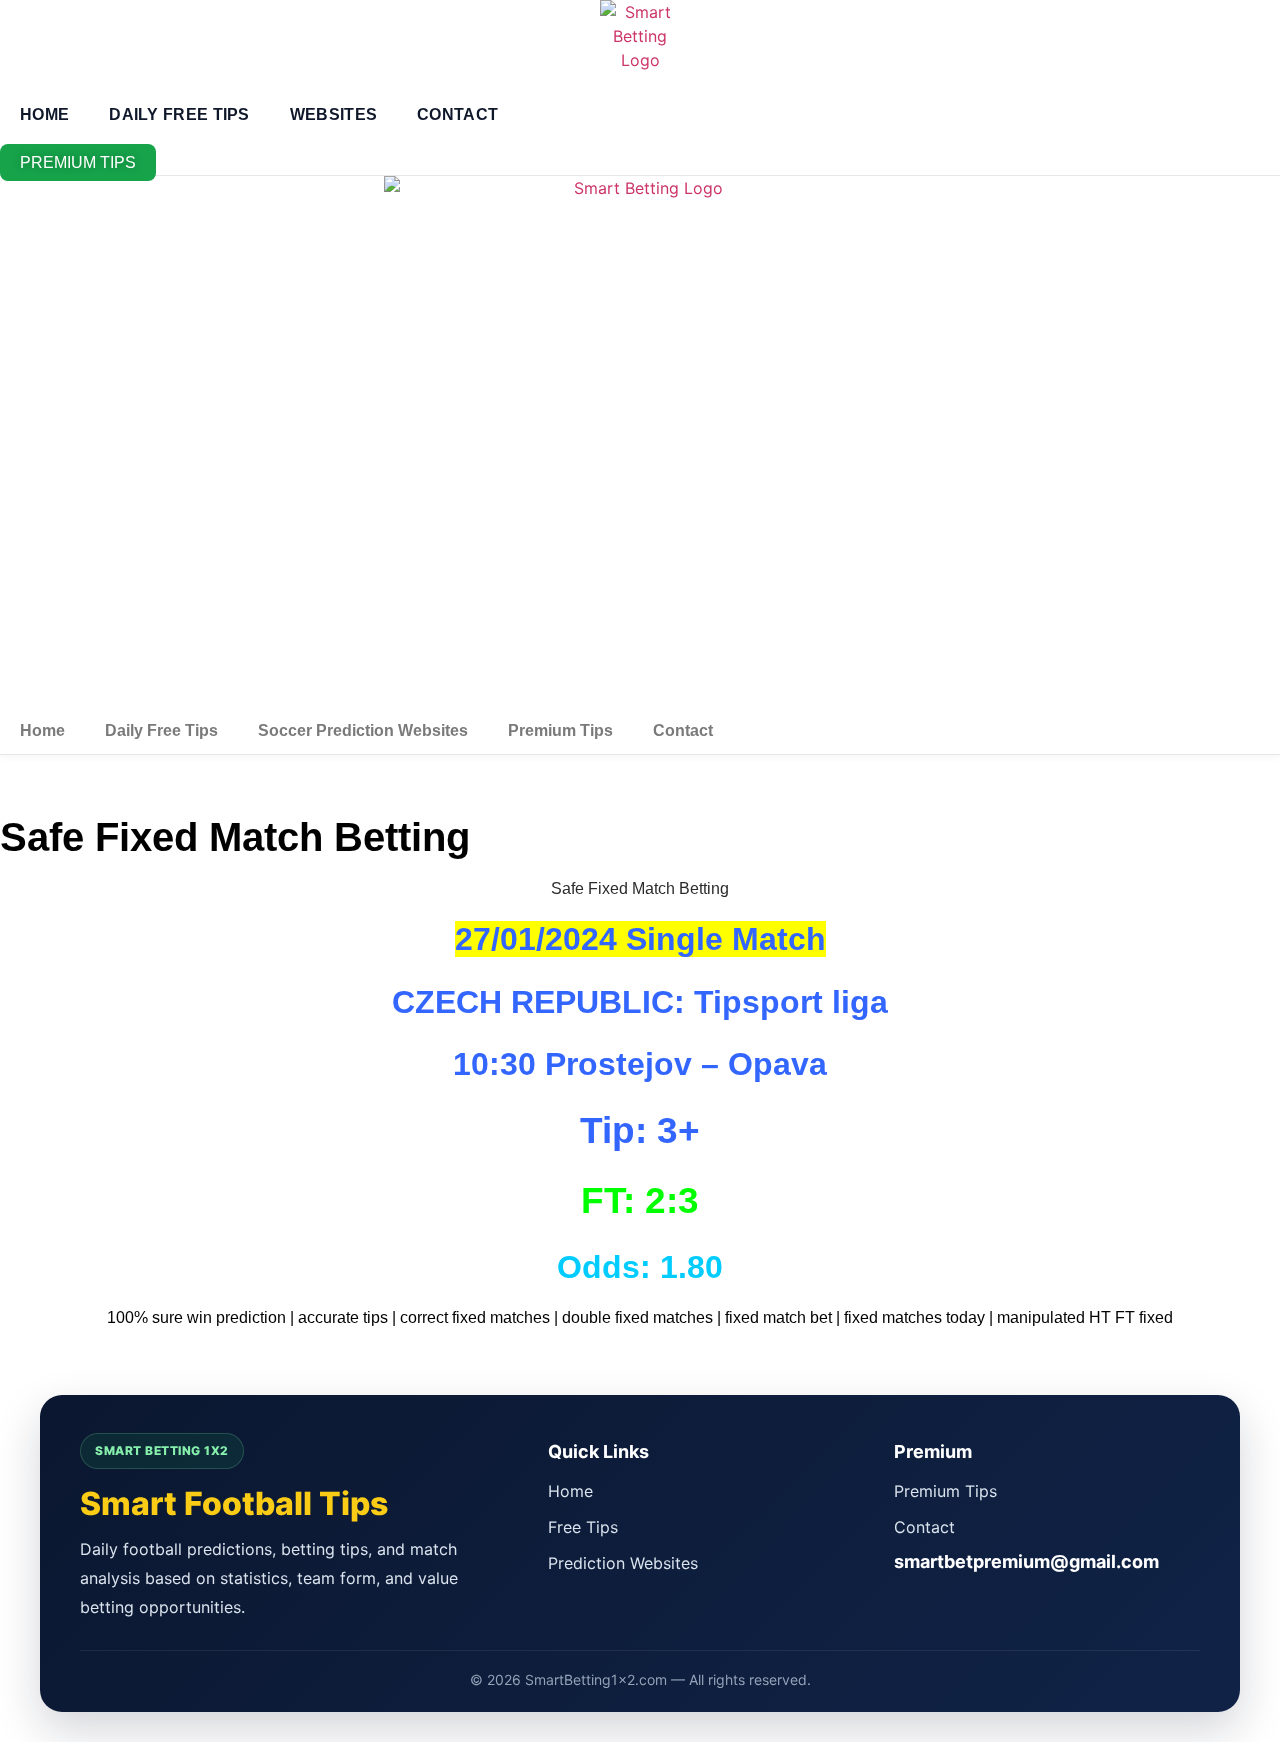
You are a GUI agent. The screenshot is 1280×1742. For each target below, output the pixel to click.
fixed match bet (778, 1317)
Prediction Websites (623, 1563)
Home (44, 114)
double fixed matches (637, 1317)
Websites (333, 114)
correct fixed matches (475, 1317)
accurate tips (343, 1317)
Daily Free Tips (179, 114)
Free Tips (583, 1527)
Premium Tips (560, 730)
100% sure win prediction (196, 1317)
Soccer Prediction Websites (363, 730)
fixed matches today (914, 1317)
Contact (457, 114)
